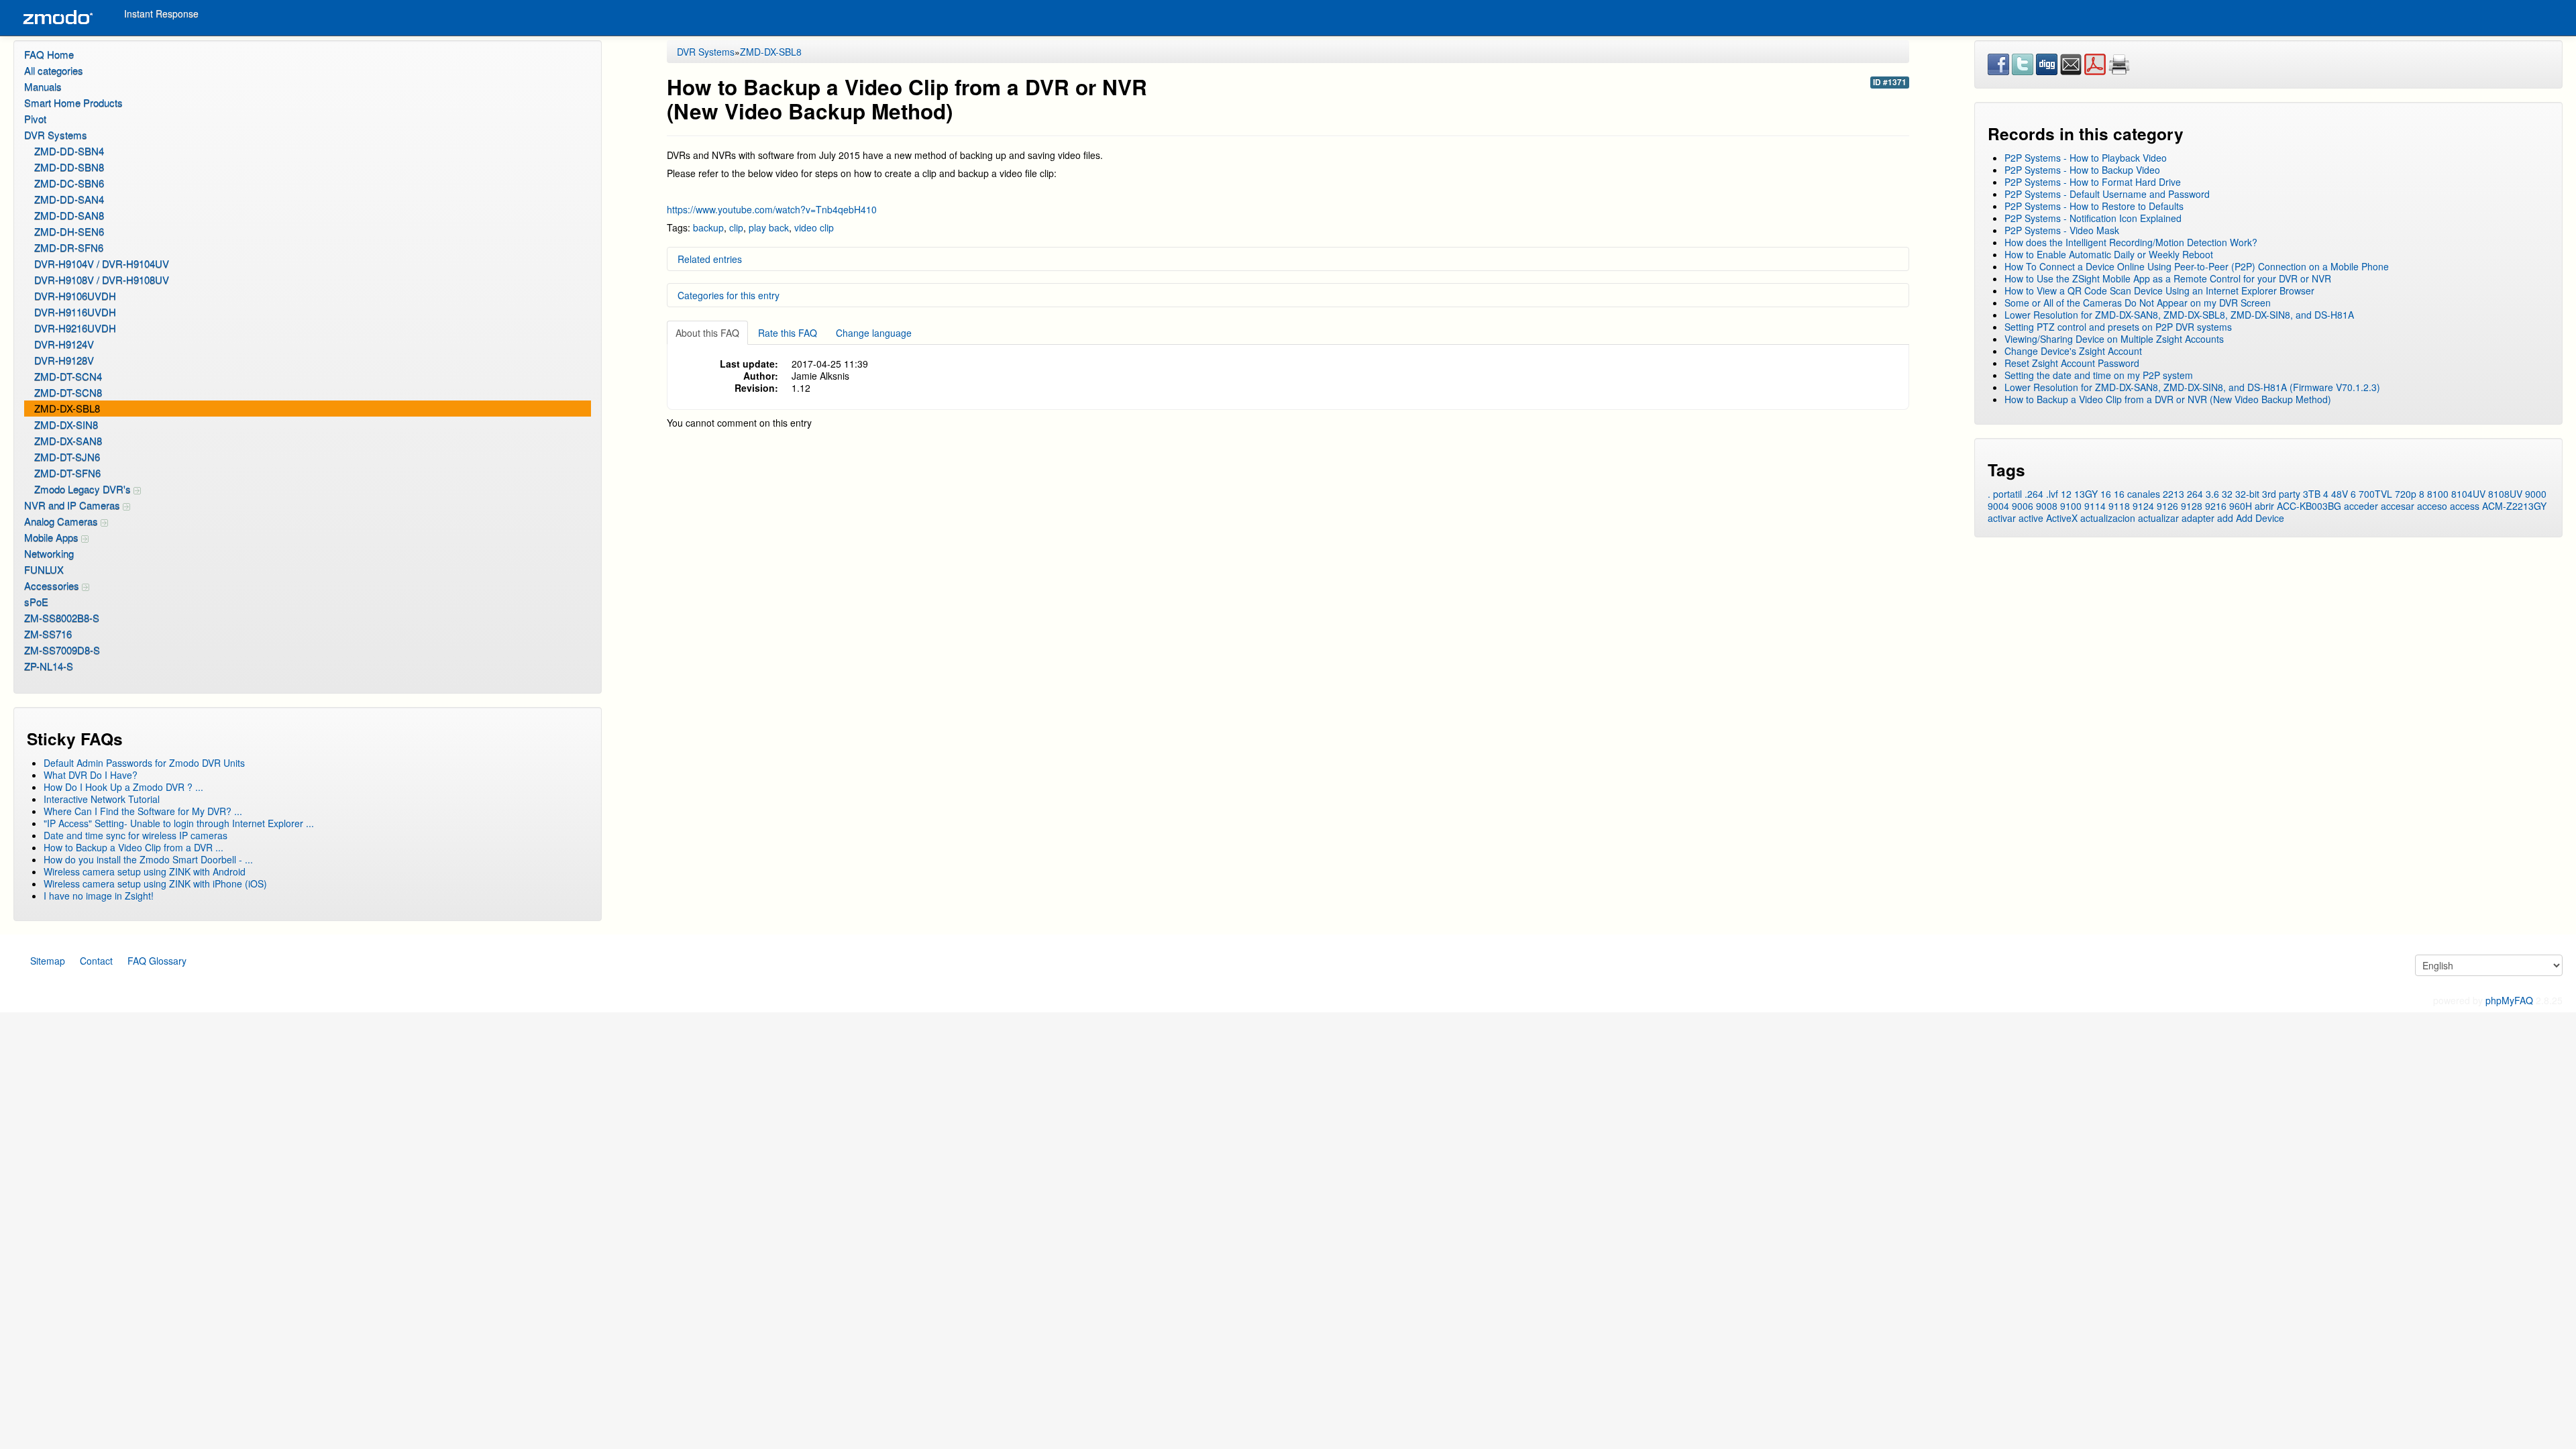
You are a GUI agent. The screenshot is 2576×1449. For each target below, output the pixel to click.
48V (2340, 494)
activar (2002, 518)
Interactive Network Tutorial (102, 799)
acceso (2432, 506)
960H (2241, 506)
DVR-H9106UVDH (75, 296)
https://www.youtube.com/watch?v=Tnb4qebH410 (772, 209)
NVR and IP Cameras (73, 505)
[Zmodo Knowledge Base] (57, 18)
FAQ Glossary (157, 961)
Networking (49, 553)
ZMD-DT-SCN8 (68, 392)
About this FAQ (707, 333)
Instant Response (161, 13)
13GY (2086, 494)
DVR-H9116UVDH (75, 312)
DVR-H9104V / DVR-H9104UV (102, 263)
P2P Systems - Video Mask (2062, 230)
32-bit (2247, 494)
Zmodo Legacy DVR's (84, 489)
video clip (814, 227)
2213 (2173, 494)
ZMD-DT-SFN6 (67, 473)
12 (2066, 494)
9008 (2047, 506)
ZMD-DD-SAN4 (69, 199)
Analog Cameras (62, 521)
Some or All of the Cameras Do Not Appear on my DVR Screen (2138, 303)
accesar (2398, 506)
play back (769, 227)
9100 (2071, 506)
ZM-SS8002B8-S (62, 618)
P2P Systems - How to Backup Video (2082, 170)
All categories (54, 70)
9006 (2023, 506)
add (2225, 518)
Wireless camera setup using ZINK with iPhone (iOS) (155, 883)
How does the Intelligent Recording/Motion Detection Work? (2131, 242)
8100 (2438, 494)
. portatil (2005, 494)
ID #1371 (1890, 82)
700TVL (2375, 494)
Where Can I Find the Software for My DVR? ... (143, 811)
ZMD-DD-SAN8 (69, 215)
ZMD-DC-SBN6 (69, 183)
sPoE (36, 601)
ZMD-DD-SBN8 (69, 167)
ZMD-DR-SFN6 (69, 247)
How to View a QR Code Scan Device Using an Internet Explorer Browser (2159, 290)
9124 (2143, 506)
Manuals (43, 86)
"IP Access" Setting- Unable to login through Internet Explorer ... (179, 823)
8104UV (2468, 494)
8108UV (2505, 494)
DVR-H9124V (64, 344)
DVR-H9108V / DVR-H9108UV (102, 279)
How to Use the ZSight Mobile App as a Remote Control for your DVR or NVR (2168, 278)
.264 (2034, 494)
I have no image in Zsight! (99, 896)
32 (2227, 494)
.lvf (2052, 494)
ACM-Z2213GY (2514, 506)
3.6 (2212, 494)
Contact (96, 961)
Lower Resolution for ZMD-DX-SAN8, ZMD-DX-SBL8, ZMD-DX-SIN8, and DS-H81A (2179, 315)
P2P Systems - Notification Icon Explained (2093, 218)
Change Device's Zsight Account (2073, 351)
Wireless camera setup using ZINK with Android (145, 871)
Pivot (35, 118)
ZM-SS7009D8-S (62, 650)
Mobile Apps (53, 537)
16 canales (2137, 494)
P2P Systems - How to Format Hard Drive (2093, 182)
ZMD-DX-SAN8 (68, 440)
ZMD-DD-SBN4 (69, 151)
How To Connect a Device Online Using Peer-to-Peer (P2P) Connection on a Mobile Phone (2197, 266)
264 (2195, 494)
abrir (2264, 506)
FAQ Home (49, 54)
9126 (2167, 506)
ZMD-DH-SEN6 (69, 231)
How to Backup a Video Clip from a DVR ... (133, 847)
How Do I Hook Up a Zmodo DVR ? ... (123, 787)
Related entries (710, 259)
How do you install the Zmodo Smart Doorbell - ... (148, 859)
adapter (2198, 518)
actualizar (2158, 518)
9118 (2119, 506)
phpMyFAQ (2509, 1000)
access (2465, 506)
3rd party (2281, 494)
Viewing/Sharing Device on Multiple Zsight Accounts (2114, 339)
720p (2406, 494)
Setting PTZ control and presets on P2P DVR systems (2118, 327)
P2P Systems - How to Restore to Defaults (2094, 206)
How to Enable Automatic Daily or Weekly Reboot (2109, 254)
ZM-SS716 (48, 634)
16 (2106, 494)
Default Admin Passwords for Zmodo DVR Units (144, 763)
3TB (2312, 494)
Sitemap (48, 961)
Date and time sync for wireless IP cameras (136, 835)
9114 (2095, 506)
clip (736, 227)
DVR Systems (56, 135)
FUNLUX (44, 569)
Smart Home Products (73, 102)
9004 (1998, 506)
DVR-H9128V (64, 360)
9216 (2216, 506)
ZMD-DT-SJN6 (67, 457)
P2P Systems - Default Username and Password (2107, 194)
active (2031, 518)
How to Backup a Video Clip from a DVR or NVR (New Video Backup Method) (2168, 399)
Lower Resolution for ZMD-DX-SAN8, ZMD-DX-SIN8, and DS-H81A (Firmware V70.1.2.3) (2192, 387)
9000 (2536, 494)
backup (708, 227)
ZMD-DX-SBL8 (67, 408)
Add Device (2260, 518)
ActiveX (2062, 518)
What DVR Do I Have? (91, 775)
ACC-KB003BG (2309, 506)
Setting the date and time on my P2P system (2099, 375)
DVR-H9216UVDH (75, 328)
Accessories (53, 585)
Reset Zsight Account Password (2072, 363)
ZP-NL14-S (49, 666)
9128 (2192, 506)
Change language (874, 333)
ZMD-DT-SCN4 (68, 376)
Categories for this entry (729, 295)
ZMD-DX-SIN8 (66, 424)
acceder (2361, 506)
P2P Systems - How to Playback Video (2086, 158)
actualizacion (2108, 518)
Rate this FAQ (788, 333)
